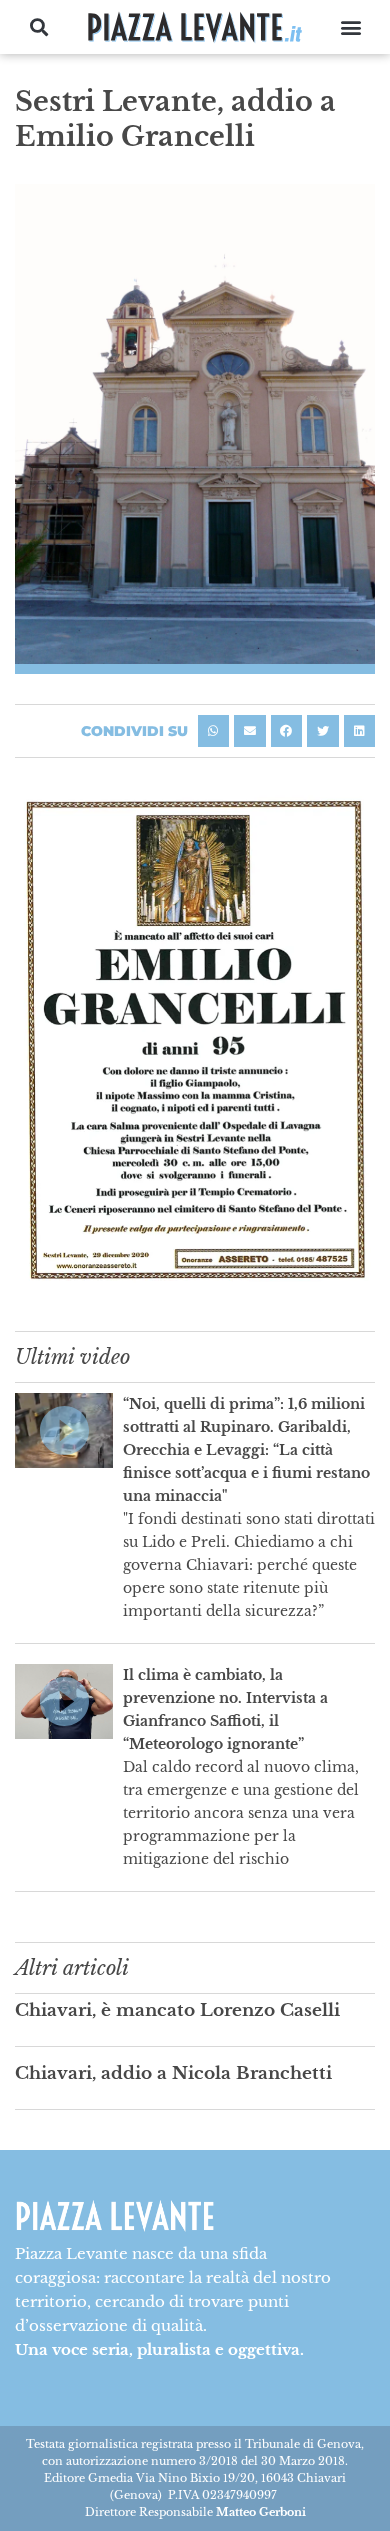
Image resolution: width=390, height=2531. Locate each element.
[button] (39, 27)
